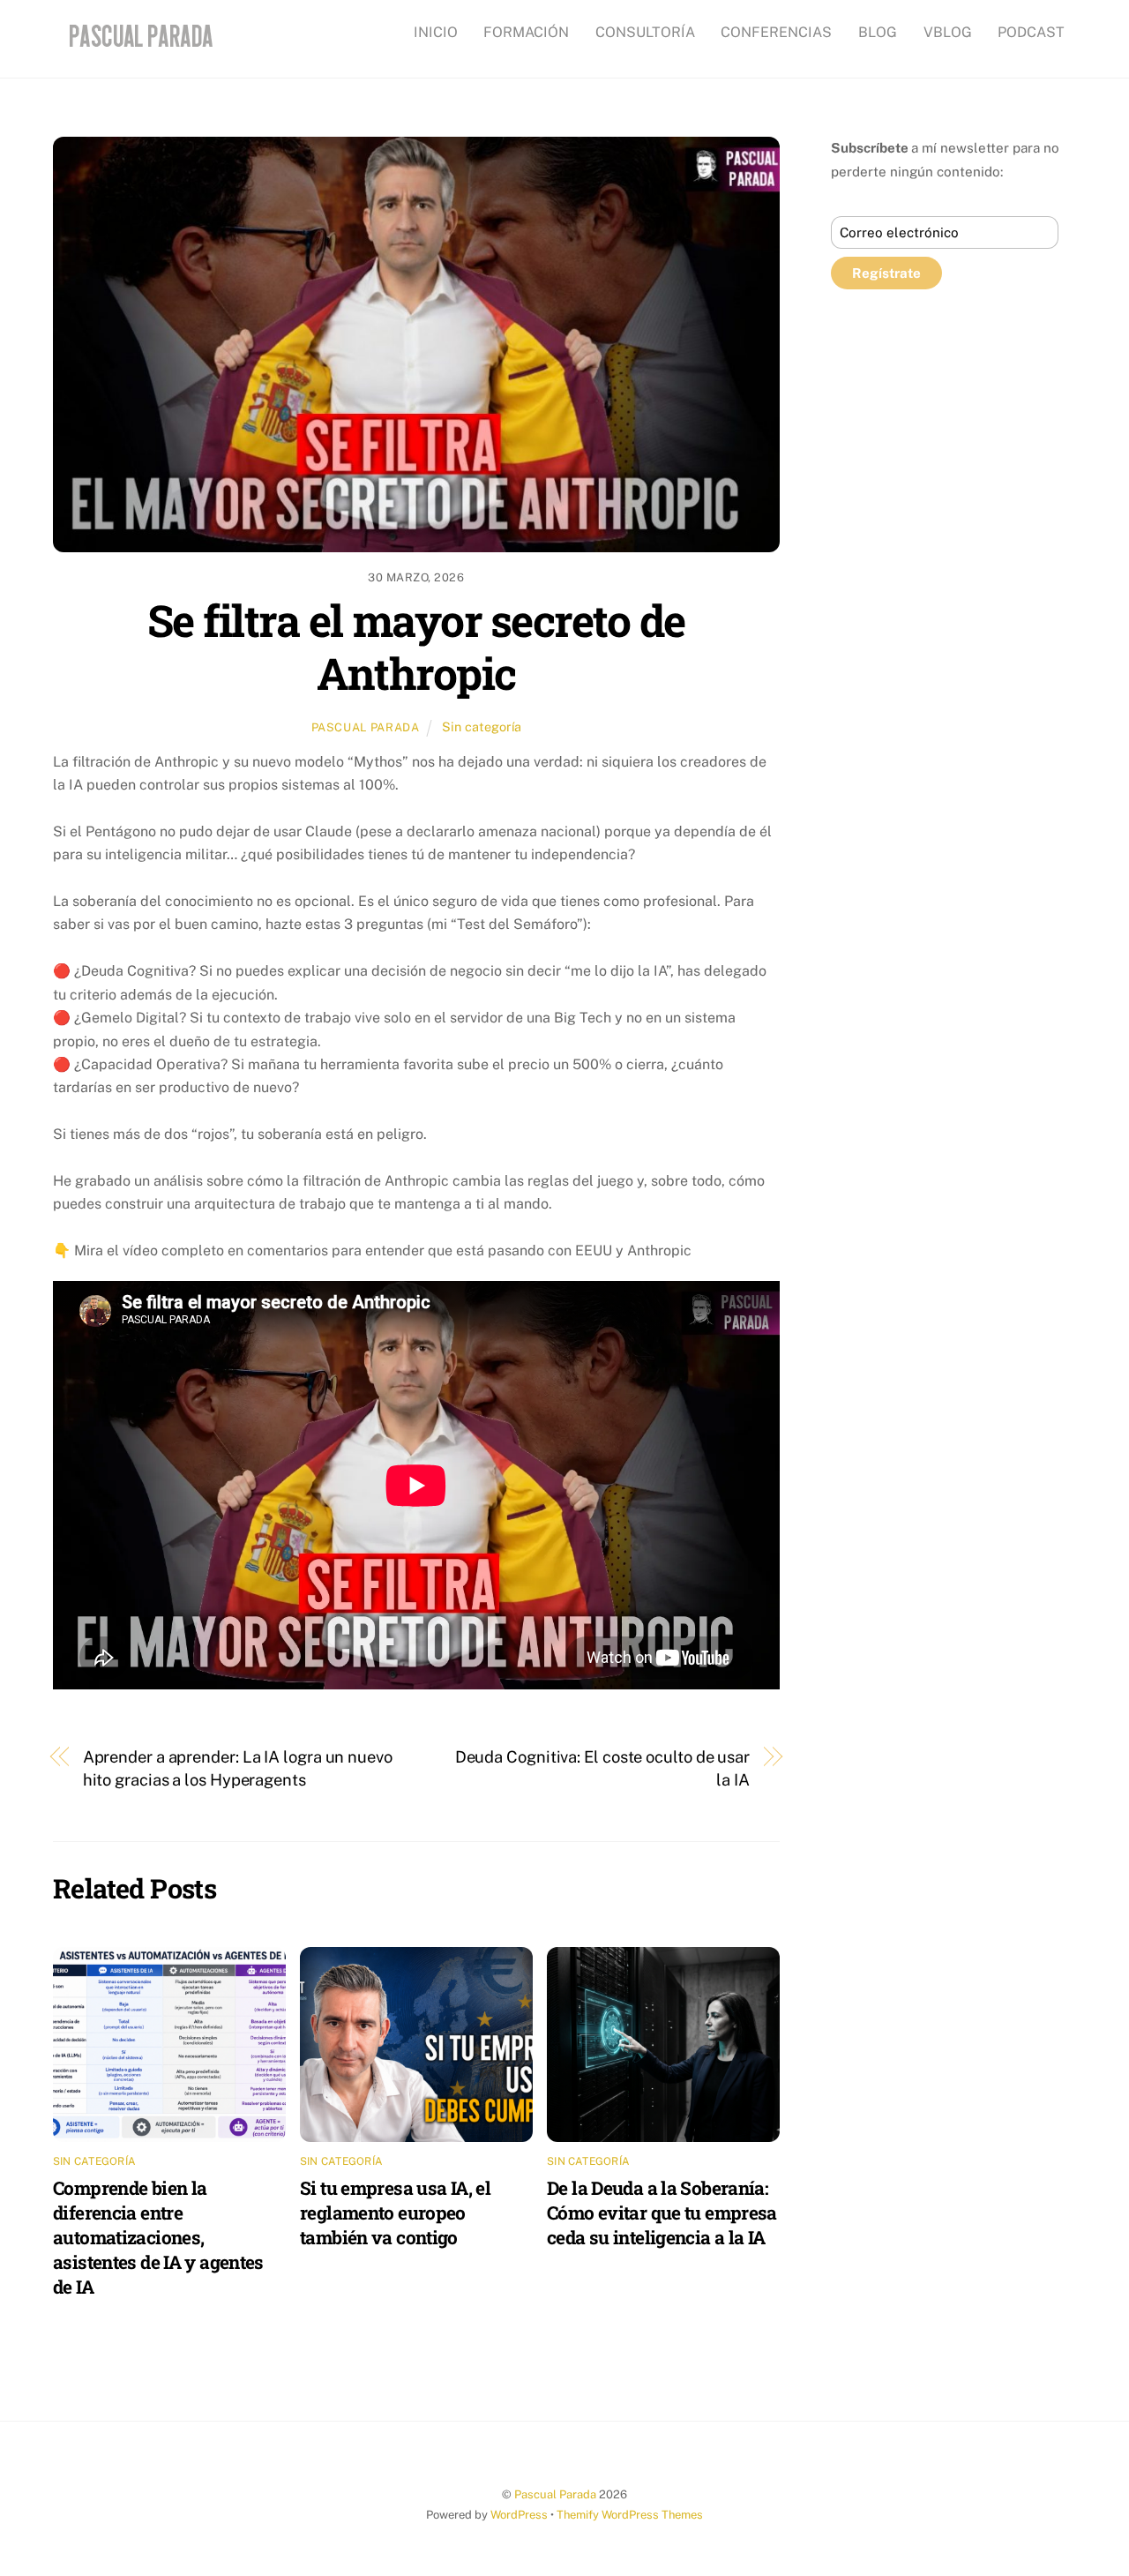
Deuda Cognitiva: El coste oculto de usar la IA (602, 1768)
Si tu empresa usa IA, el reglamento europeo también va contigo (395, 2213)
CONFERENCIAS (776, 32)
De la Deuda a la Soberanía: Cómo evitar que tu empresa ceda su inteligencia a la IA (662, 2213)
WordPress (519, 2515)
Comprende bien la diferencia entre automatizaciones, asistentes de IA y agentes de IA (158, 2237)
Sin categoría (482, 726)
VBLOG (948, 32)
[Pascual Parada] (138, 49)
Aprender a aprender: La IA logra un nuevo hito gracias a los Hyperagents (238, 1768)
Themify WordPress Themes (630, 2515)
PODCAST (1031, 32)
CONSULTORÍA (645, 32)
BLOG (878, 32)
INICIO (436, 32)
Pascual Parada (366, 727)
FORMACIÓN (526, 32)
